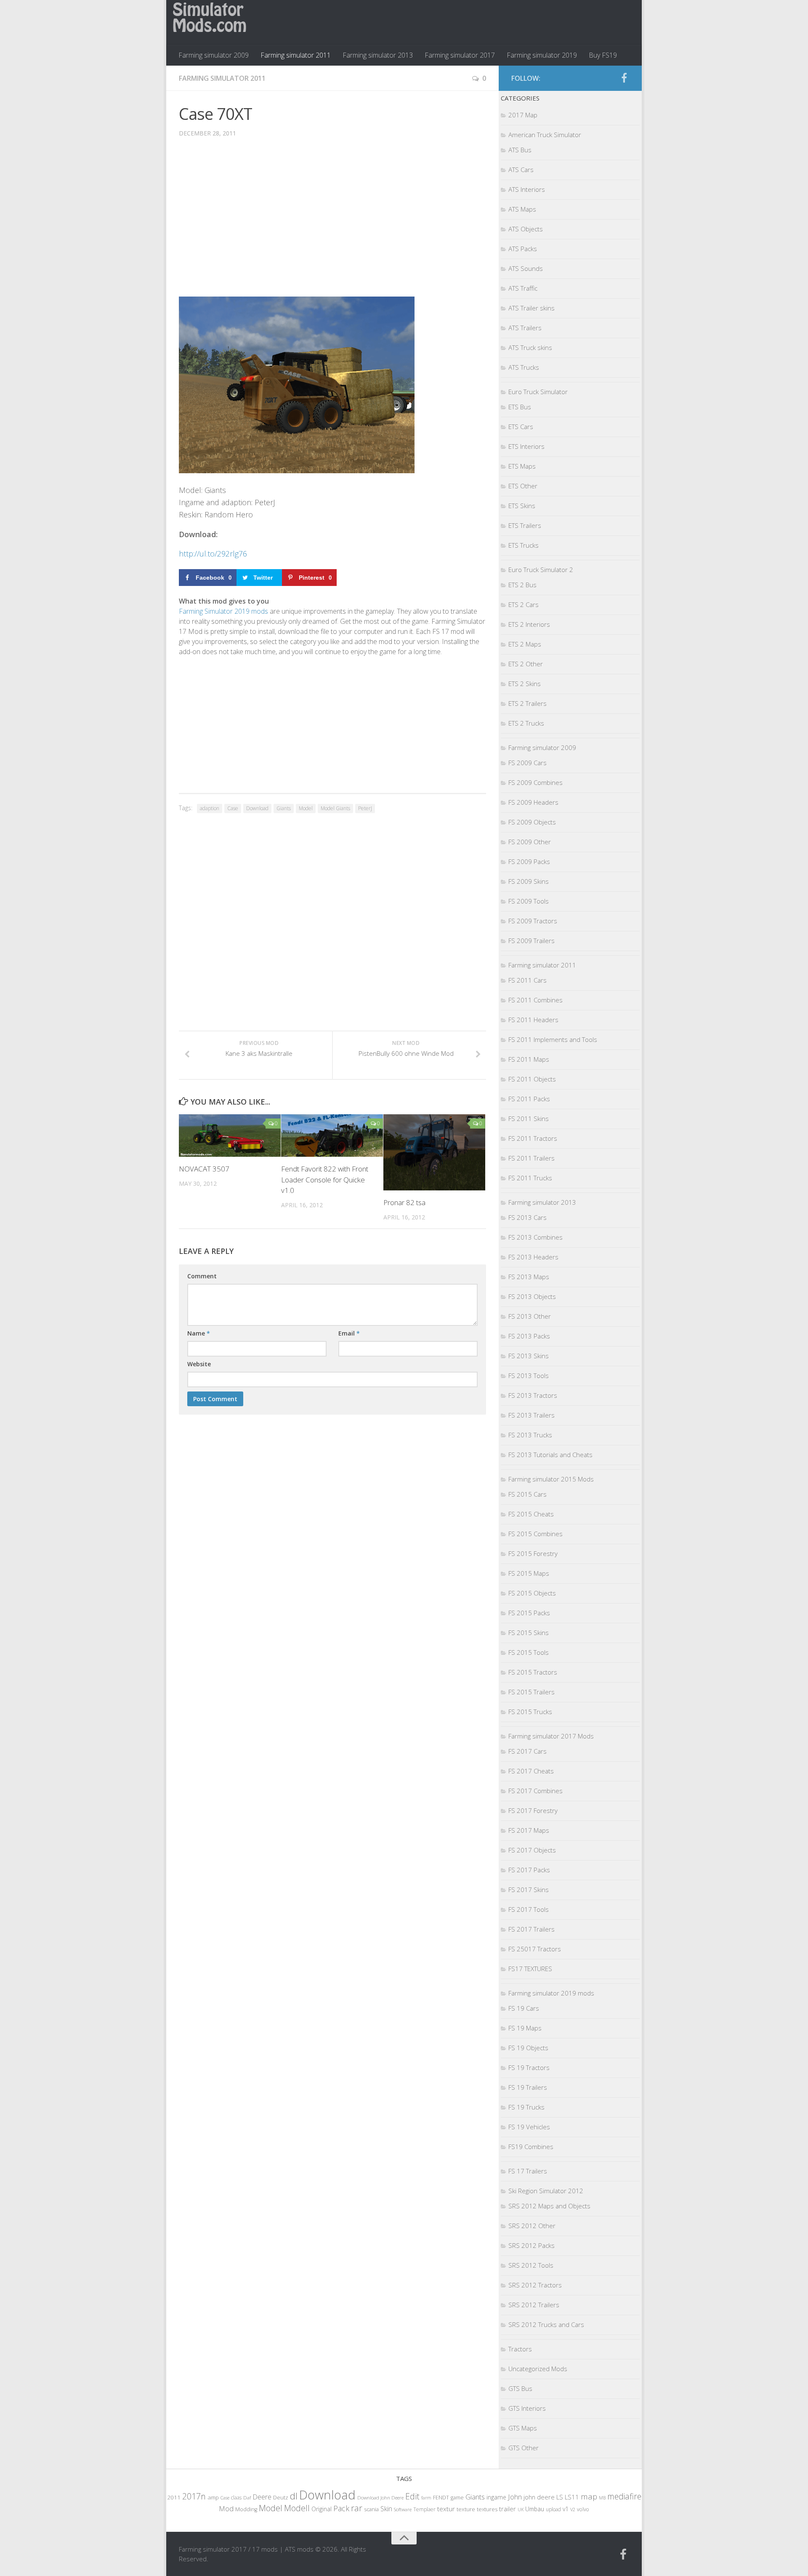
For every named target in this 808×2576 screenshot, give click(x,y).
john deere (539, 2497)
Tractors (520, 2349)
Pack (341, 2508)
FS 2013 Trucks (530, 1435)
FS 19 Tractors (529, 2067)
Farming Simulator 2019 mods (223, 611)
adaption (210, 808)
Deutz (281, 2497)
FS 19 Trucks (526, 2107)
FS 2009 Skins (529, 881)
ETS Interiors (526, 446)
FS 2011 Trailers (532, 1158)
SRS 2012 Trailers (534, 2305)
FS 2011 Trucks (530, 1178)
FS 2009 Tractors (533, 921)
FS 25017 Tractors (535, 1949)
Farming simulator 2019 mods (551, 1993)
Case (233, 808)
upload (553, 2509)
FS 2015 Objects (532, 1593)
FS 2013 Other (530, 1316)
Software (403, 2509)
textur (446, 2509)
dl (294, 2496)
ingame (496, 2497)
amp (213, 2497)
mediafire (624, 2496)
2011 (174, 2497)
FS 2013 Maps (529, 1277)
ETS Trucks (524, 545)
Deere (262, 2497)
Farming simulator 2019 (542, 55)
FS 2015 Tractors (533, 1672)
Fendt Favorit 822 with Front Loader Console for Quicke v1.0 (325, 1179)
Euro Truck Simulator (538, 392)
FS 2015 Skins (529, 1633)
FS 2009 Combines (536, 782)
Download (257, 808)
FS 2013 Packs (529, 1336)
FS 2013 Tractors (533, 1395)
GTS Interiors (527, 2408)
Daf (247, 2498)
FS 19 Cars (524, 2008)
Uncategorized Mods (538, 2369)
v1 (566, 2509)
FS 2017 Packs (529, 1870)
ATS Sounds (526, 268)
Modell (297, 2508)
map (589, 2496)
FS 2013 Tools (529, 1375)
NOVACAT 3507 (204, 1169)
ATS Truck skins (530, 347)
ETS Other (523, 486)
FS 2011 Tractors (533, 1138)
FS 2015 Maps (529, 1573)
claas (236, 2497)
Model (306, 808)
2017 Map (523, 115)
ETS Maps (522, 466)
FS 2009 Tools (529, 901)
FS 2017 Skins (529, 1890)
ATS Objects (526, 229)
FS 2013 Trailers (532, 1415)
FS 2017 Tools (529, 1909)
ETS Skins (522, 506)
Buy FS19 (603, 55)
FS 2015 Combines (536, 1534)
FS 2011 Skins (529, 1118)
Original (322, 2509)
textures (487, 2509)
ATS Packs (523, 249)
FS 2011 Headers (533, 1020)
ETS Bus (520, 407)
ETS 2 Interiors (529, 624)
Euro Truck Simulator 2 (541, 570)
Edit (412, 2496)
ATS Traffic (523, 288)
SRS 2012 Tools (531, 2265)
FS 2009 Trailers (532, 941)
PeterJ (365, 808)
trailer (508, 2509)
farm (426, 2498)
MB (602, 2498)
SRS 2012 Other (532, 2226)
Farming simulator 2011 (296, 55)
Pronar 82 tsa (404, 1202)
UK (521, 2509)
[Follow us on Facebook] (624, 78)
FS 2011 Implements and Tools (553, 1039)
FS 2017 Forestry (533, 1810)
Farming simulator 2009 (214, 55)
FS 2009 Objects (532, 822)
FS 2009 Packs (529, 861)
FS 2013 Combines (536, 1237)
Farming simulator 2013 (378, 55)
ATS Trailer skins (532, 308)
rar (357, 2508)
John (515, 2497)
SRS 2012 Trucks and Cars (546, 2324)
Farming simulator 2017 (460, 55)
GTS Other (524, 2448)
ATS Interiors (527, 189)
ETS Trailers (525, 525)
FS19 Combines (531, 2147)
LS (560, 2497)
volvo (583, 2509)
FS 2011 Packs (529, 1099)
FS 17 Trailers (528, 2171)
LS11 (572, 2497)
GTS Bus (520, 2388)
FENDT (441, 2498)
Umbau (535, 2509)
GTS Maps (523, 2428)
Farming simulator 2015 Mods (551, 1479)
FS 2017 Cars (528, 1751)
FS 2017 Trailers (532, 1929)
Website (199, 1364)
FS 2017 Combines (536, 1791)
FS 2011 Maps (529, 1059)
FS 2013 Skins (529, 1356)
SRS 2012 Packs (532, 2245)
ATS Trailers (525, 328)
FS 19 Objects (528, 2048)
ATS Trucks (524, 367)
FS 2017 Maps (529, 1830)
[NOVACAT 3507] (230, 1136)
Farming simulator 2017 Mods (551, 1736)
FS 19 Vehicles (529, 2127)
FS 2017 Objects (532, 1850)
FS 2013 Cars (528, 1217)
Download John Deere (380, 2498)
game (457, 2498)
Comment (202, 1276)
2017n (194, 2496)
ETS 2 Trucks (526, 723)
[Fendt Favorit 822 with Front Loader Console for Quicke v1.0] (332, 1136)
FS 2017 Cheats (531, 1771)
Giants (284, 808)
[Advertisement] (332, 223)
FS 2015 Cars (528, 1494)
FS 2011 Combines (536, 1000)
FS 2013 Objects (532, 1296)
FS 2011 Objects (532, 1079)
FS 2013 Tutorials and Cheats (550, 1455)
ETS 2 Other (526, 664)
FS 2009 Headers (533, 802)
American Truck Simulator (545, 135)
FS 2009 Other (530, 842)
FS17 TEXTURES (530, 1969)
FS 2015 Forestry (533, 1553)
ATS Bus (520, 150)
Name (199, 1333)
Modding (246, 2509)
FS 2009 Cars (528, 763)
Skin (386, 2509)
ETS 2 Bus (522, 585)
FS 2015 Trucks (530, 1712)
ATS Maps (522, 209)
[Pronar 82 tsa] (434, 1153)
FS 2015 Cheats (531, 1514)
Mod (226, 2508)
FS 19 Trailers (528, 2087)
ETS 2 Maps (525, 644)
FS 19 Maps (525, 2028)
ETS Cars (521, 427)
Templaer (424, 2509)
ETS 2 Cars (524, 604)
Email (349, 1333)
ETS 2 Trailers (528, 703)
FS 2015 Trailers (532, 1692)
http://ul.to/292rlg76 (213, 554)
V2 (573, 2509)
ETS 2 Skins (525, 684)
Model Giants (335, 808)
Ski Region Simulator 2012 (546, 2191)
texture (466, 2509)
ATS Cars (521, 170)
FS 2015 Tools (529, 1652)
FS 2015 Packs (529, 1613)
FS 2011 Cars (528, 980)
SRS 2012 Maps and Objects (549, 2206)
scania (371, 2509)
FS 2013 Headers (533, 1257)
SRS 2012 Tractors (535, 2285)
